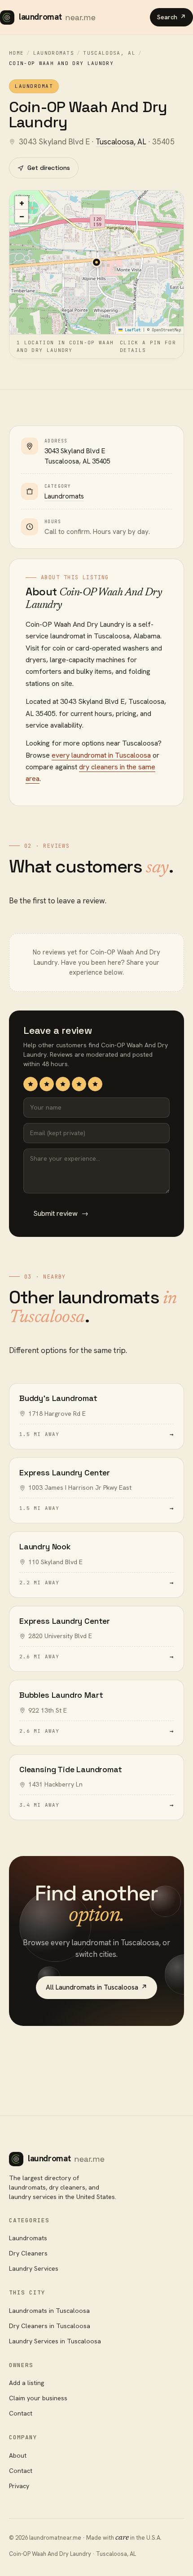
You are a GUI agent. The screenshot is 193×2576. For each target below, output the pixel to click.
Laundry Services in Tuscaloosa (55, 2341)
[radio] (31, 1084)
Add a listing (26, 2383)
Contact (21, 2413)
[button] (96, 262)
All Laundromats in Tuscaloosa (96, 1987)
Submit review (61, 1213)
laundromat (57, 17)
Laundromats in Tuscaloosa (49, 2311)
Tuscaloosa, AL (109, 53)
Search (171, 17)
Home (16, 53)
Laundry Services (34, 2268)
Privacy (19, 2486)
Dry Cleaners (28, 2253)
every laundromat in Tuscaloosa (101, 755)
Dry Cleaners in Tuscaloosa (50, 2326)
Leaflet (132, 330)
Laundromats (54, 53)
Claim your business (38, 2398)
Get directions (49, 168)
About (18, 2455)
